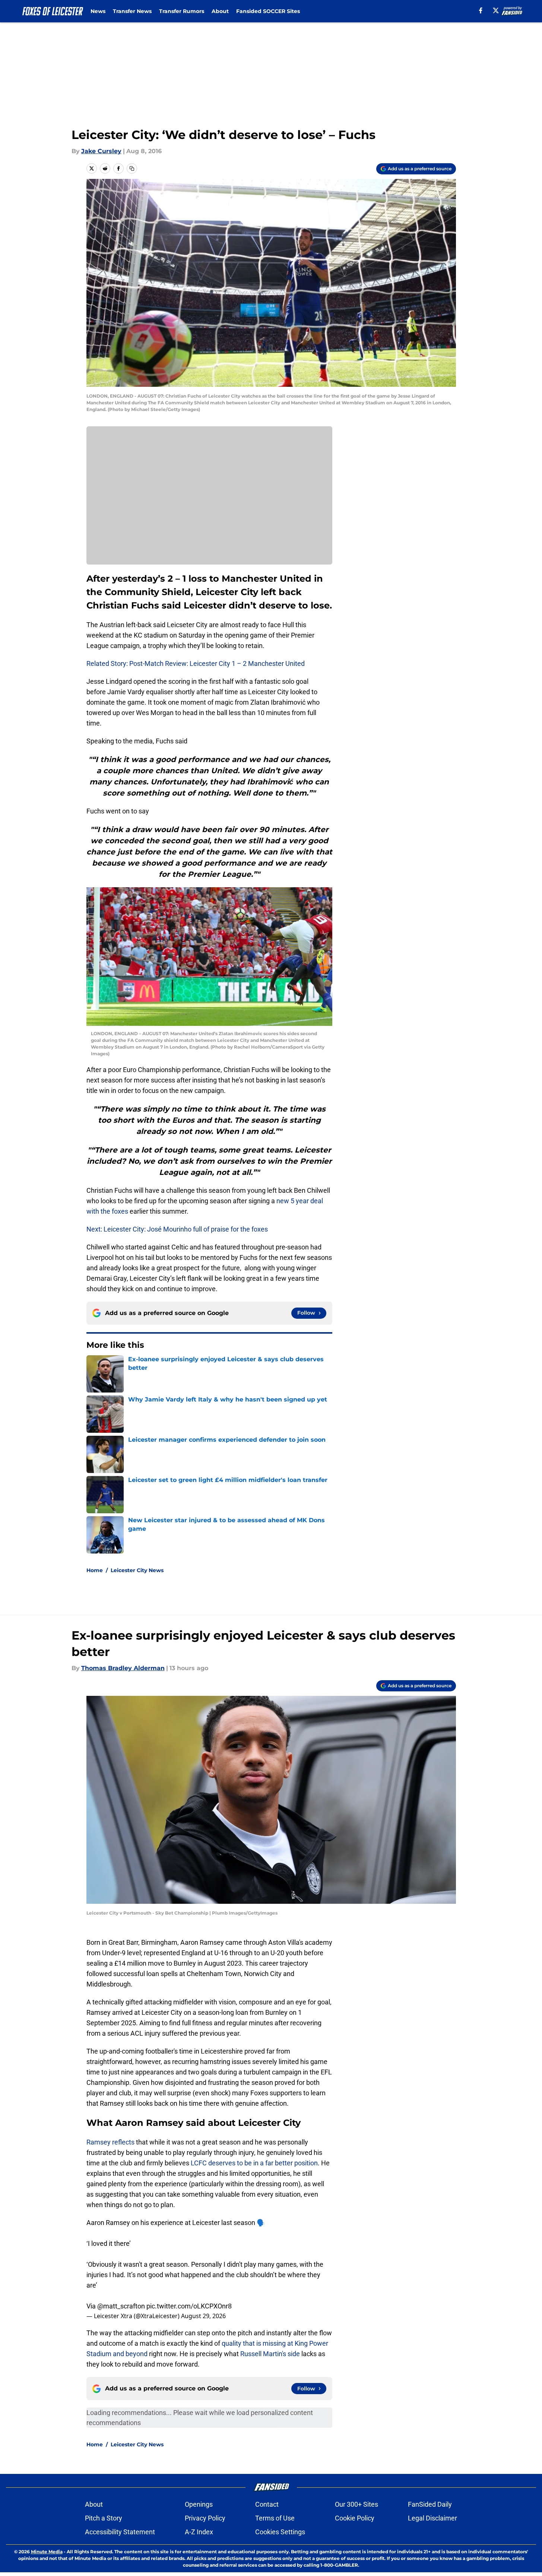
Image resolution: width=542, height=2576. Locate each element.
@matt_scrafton (121, 2306)
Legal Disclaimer (432, 2518)
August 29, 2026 (203, 2316)
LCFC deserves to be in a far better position (254, 2163)
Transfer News (132, 11)
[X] (496, 10)
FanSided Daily (430, 2504)
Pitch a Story (104, 2518)
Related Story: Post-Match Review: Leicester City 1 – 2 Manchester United (196, 663)
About (220, 11)
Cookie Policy (355, 2518)
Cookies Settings (280, 2532)
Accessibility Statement (120, 2532)
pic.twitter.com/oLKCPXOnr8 (189, 2306)
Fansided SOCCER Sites (268, 11)
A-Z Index (199, 2532)
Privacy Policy (205, 2518)
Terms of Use (275, 2518)
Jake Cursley (101, 151)
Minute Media (47, 2552)
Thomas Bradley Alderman (123, 1668)
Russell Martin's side (271, 2354)
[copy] (132, 168)
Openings (199, 2504)
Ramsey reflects (110, 2142)
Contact (267, 2504)
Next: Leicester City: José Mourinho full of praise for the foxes (177, 1229)
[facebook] (481, 10)
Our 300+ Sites (356, 2504)
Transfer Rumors (182, 11)
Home (95, 1570)
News (98, 11)
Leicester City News (137, 1570)
